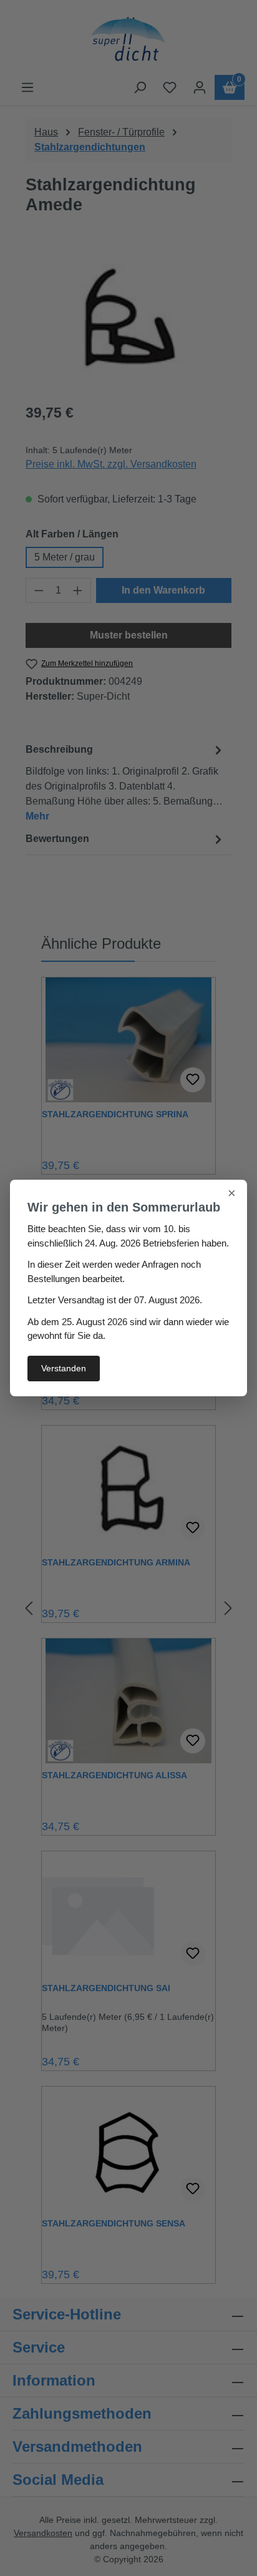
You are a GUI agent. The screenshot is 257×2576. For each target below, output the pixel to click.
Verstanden (64, 1368)
